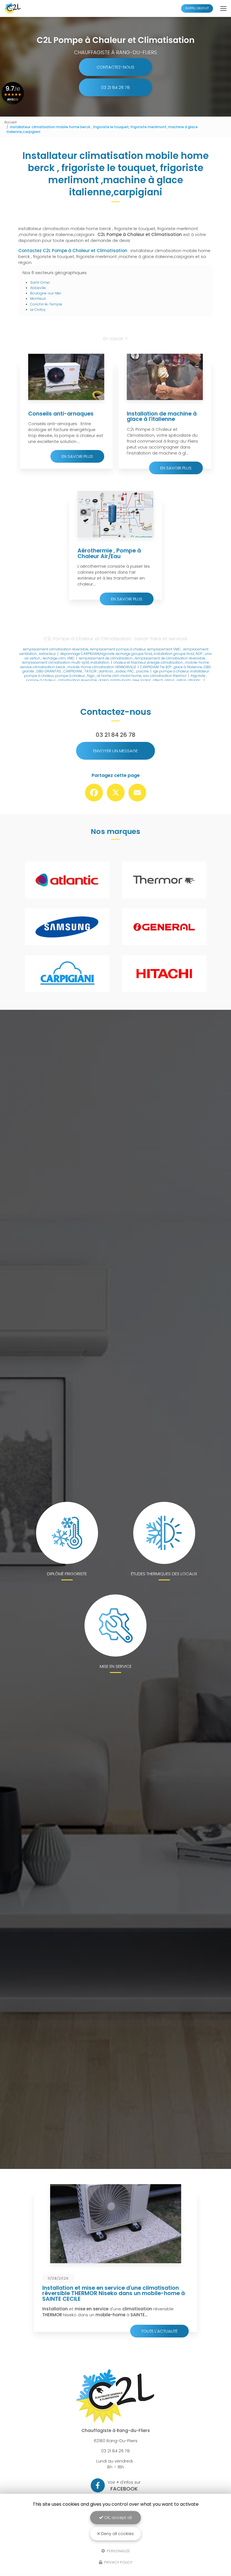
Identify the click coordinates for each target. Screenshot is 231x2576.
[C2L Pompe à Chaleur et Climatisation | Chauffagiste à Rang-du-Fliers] (13, 8)
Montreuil (38, 299)
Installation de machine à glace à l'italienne (162, 417)
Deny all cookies (117, 2534)
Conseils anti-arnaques (61, 414)
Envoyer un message (115, 751)
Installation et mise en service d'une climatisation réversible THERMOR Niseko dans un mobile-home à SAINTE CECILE (114, 2293)
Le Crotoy (38, 310)
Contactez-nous (115, 67)
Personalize (118, 2551)
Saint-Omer (40, 282)
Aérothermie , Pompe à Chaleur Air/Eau (109, 553)
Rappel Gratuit (197, 8)
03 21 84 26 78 (115, 87)
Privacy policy (118, 2562)
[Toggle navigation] (223, 8)
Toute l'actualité (159, 2331)
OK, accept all (117, 2518)
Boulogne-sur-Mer (46, 293)
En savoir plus (77, 456)
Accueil (10, 122)
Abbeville (38, 288)
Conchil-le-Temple (46, 304)
